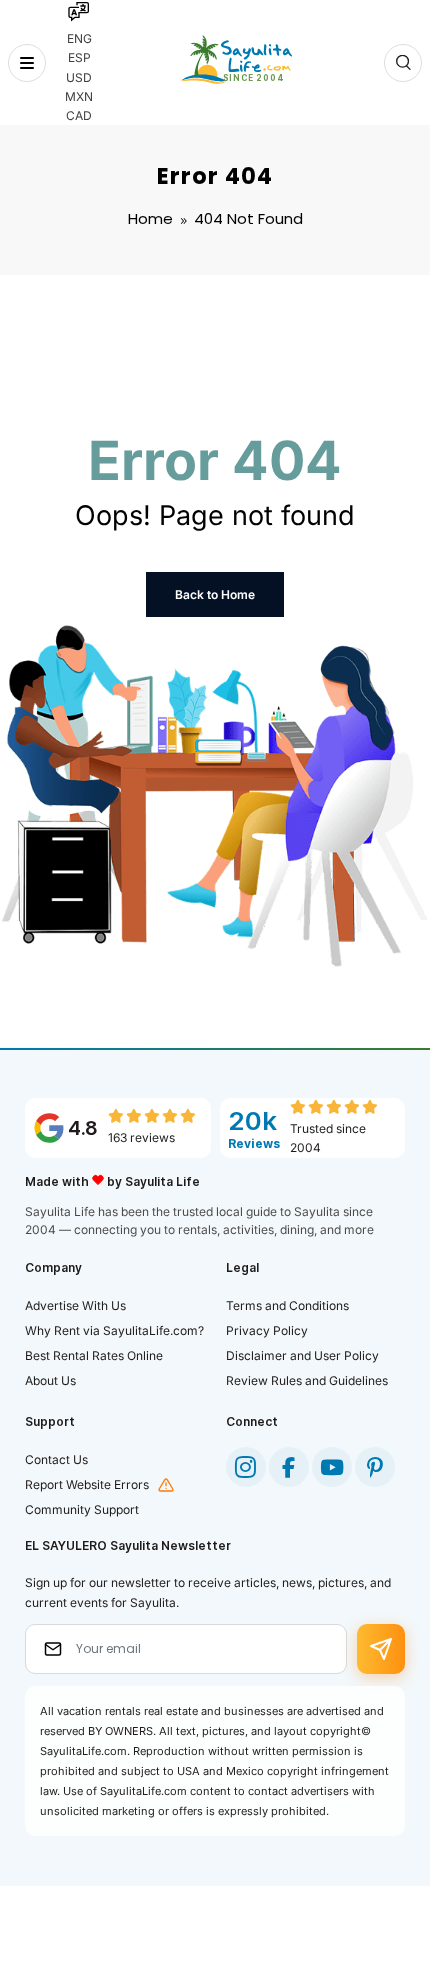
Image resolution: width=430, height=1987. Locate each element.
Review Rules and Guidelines (307, 1380)
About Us (50, 1380)
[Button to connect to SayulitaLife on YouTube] (332, 1467)
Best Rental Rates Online (94, 1355)
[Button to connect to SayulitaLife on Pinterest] (375, 1467)
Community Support (82, 1509)
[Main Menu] (27, 63)
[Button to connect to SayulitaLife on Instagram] (246, 1467)
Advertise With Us (75, 1305)
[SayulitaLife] (236, 59)
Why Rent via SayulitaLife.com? (114, 1330)
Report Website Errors (87, 1484)
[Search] (403, 63)
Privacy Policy (267, 1330)
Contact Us (56, 1459)
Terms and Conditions (287, 1305)
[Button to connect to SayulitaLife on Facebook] (289, 1467)
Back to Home (215, 594)
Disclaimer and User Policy (302, 1355)
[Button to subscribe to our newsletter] (381, 1649)
